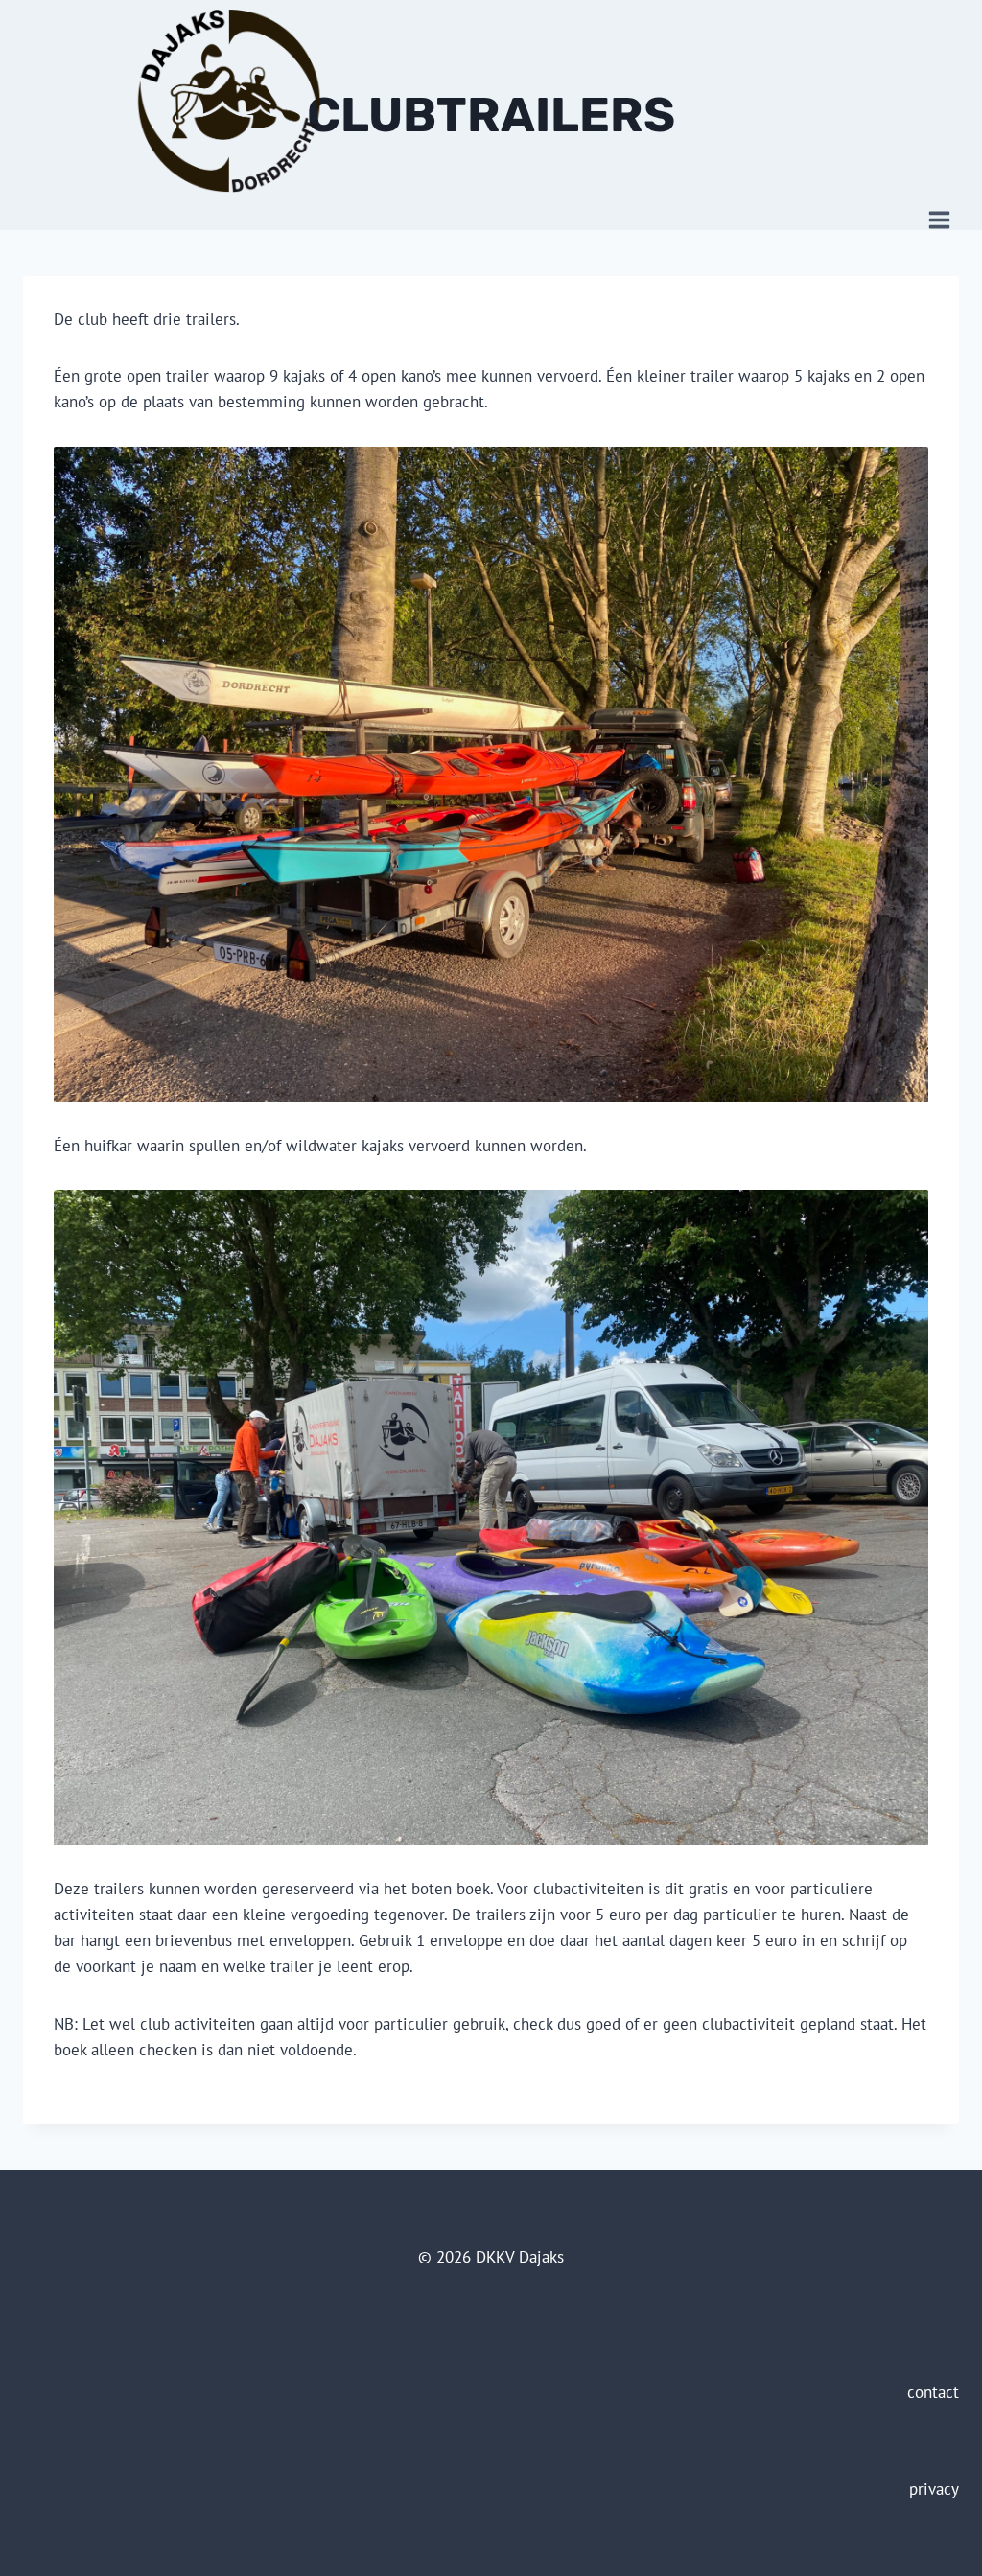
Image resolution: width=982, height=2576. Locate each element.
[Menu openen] (939, 220)
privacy (934, 2489)
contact (933, 2392)
